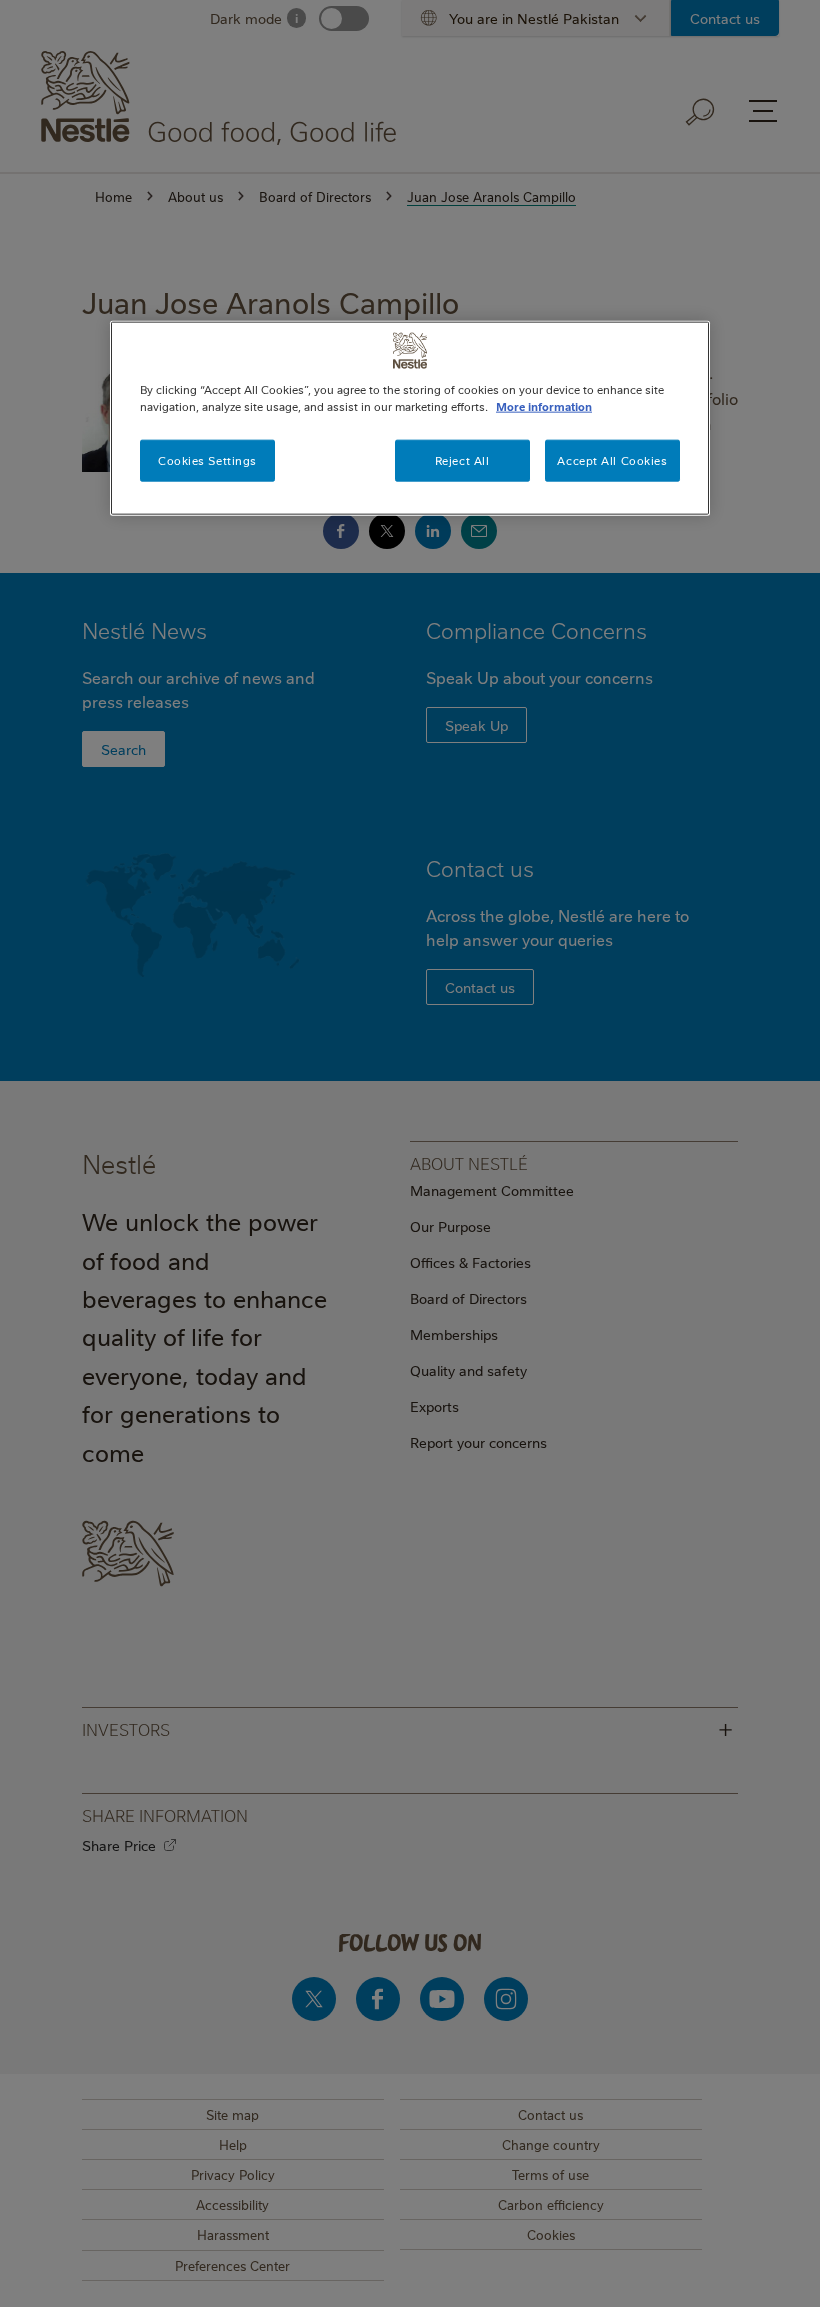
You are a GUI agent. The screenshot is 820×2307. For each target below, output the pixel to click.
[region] (410, 418)
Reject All (462, 460)
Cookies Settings (207, 460)
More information (544, 406)
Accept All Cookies (612, 460)
